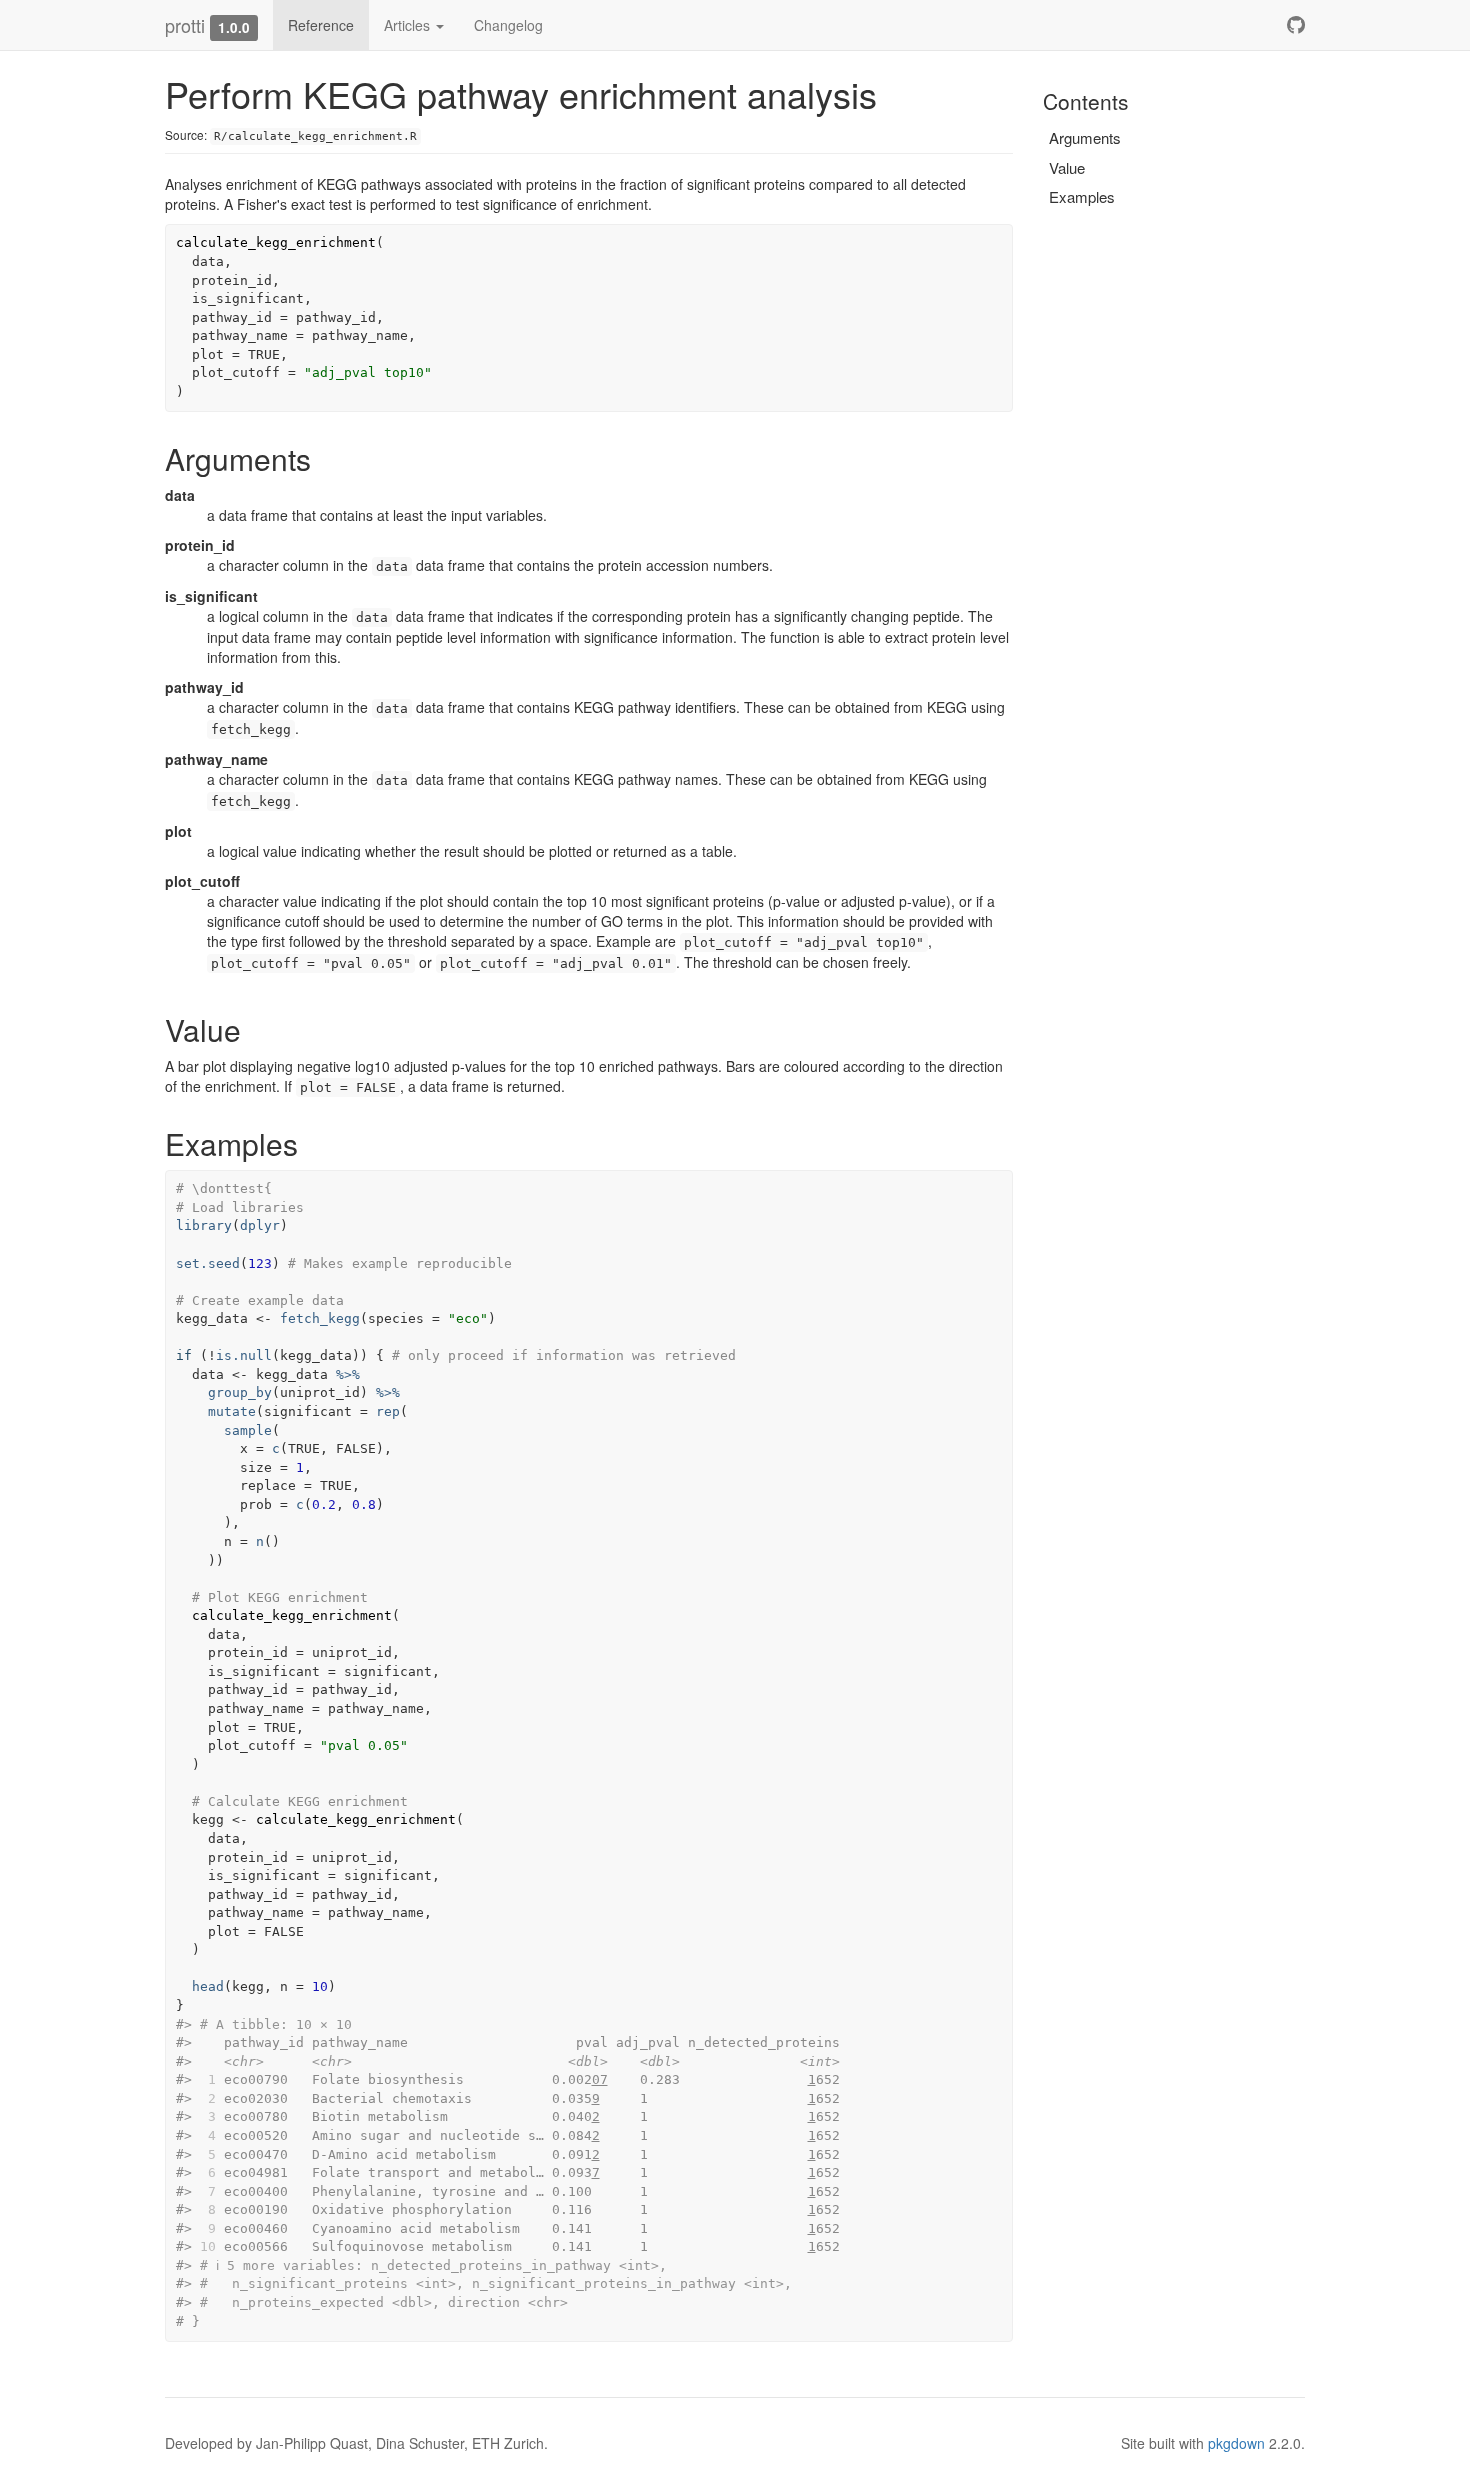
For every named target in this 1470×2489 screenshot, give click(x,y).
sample (248, 1430)
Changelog (508, 25)
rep (388, 1411)
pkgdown (1236, 2443)
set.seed (208, 1263)
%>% (348, 1374)
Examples (1082, 196)
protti (185, 25)
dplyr (260, 1225)
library (204, 1225)
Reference (321, 25)
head (208, 1986)
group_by (240, 1392)
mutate (232, 1411)
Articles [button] (409, 25)
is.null (244, 1355)
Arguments (1085, 137)
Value (1067, 167)
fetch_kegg (320, 1318)
